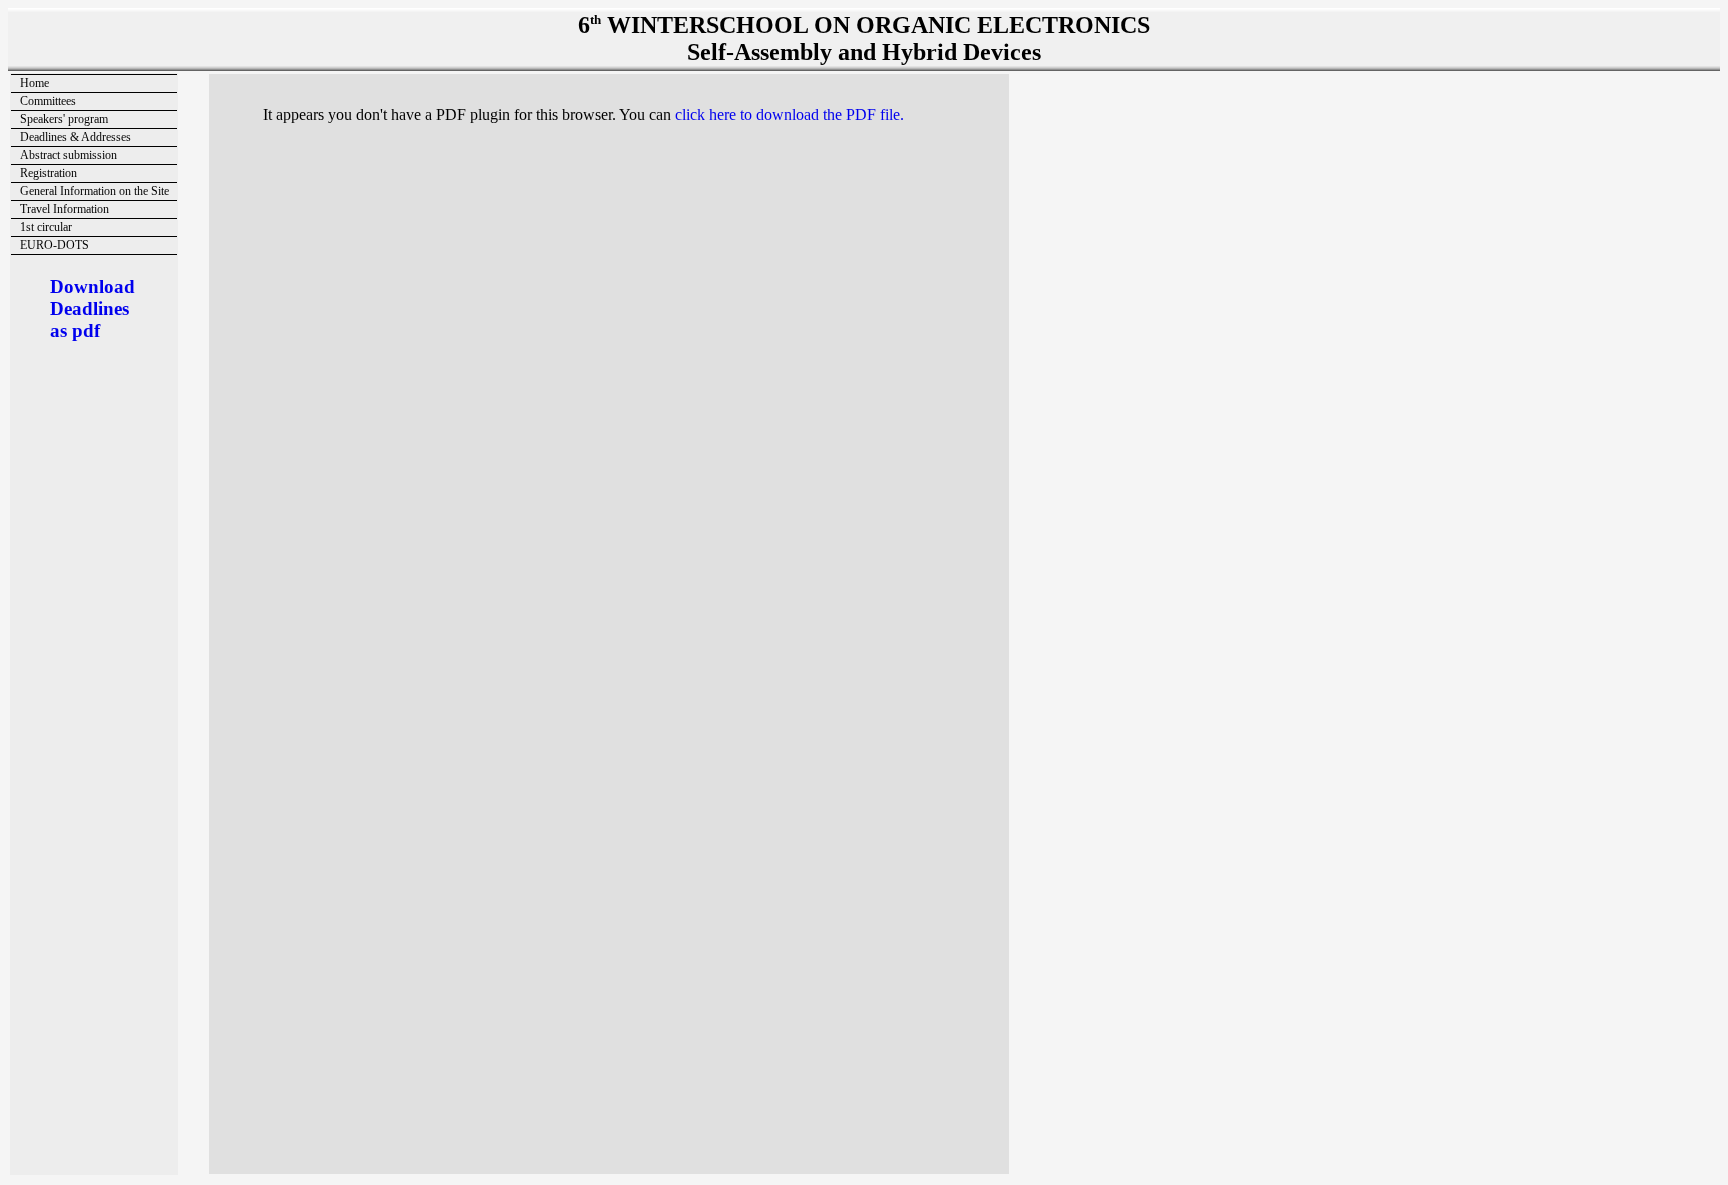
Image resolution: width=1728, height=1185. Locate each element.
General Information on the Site (94, 191)
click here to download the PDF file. (789, 114)
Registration (48, 173)
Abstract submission (68, 155)
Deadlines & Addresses (75, 137)
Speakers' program (64, 119)
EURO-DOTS (54, 245)
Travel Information (64, 209)
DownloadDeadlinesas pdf (92, 308)
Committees (48, 101)
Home (34, 83)
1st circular (46, 227)
